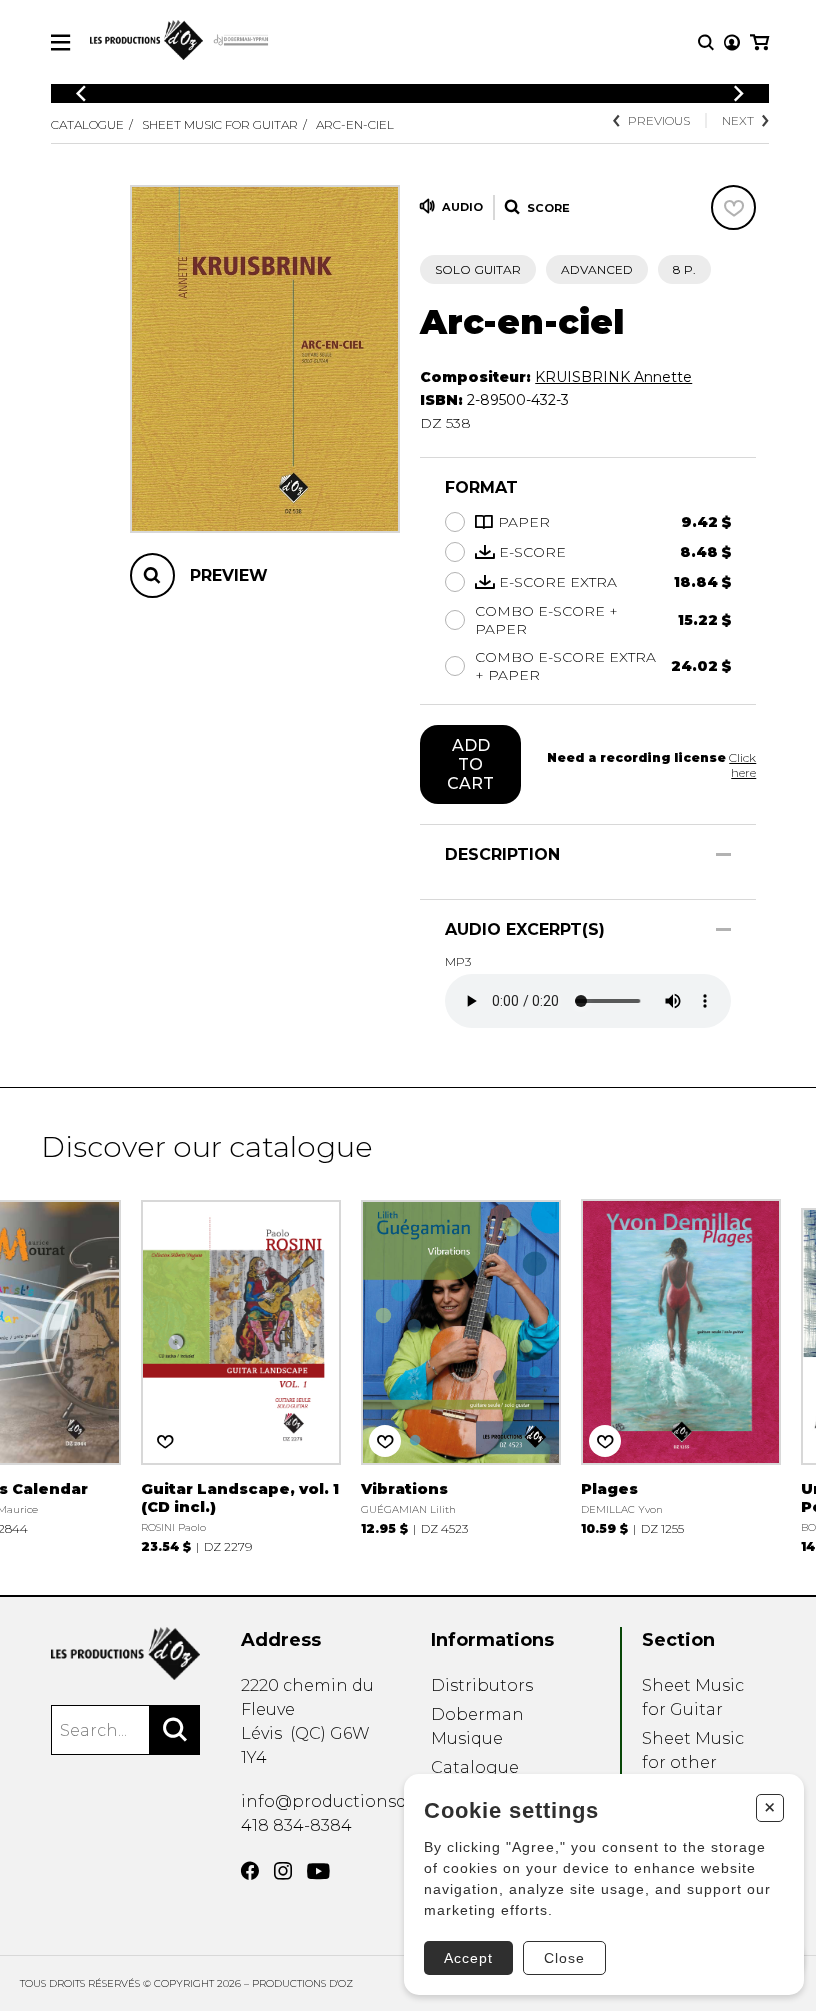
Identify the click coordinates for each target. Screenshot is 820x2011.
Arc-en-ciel (355, 124)
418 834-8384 (296, 1825)
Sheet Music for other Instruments (694, 1762)
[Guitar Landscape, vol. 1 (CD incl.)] (241, 1374)
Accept (468, 1958)
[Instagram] (283, 1871)
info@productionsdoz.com (353, 1801)
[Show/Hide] (723, 854)
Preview (229, 575)
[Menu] (60, 42)
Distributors (482, 1685)
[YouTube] (318, 1871)
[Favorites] (733, 207)
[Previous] (81, 93)
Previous (659, 120)
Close (564, 1958)
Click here (742, 765)
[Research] (706, 42)
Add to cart (470, 764)
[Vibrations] (461, 1365)
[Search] (175, 1730)
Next (738, 120)
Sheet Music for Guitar (220, 124)
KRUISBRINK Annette (613, 377)
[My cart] (759, 42)
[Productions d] (125, 1653)
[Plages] (681, 1365)
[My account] (732, 42)
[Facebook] (250, 1871)
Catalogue (87, 124)
